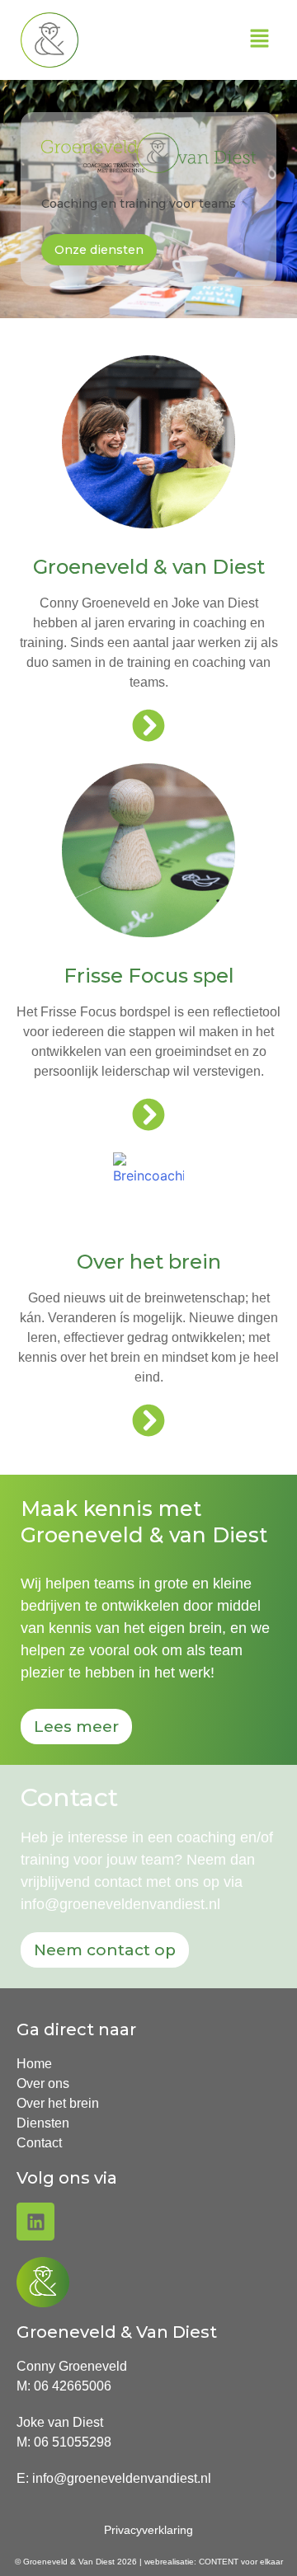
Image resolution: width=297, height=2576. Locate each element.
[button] (260, 40)
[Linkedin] (35, 2222)
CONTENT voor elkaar (241, 2562)
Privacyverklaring (148, 2530)
